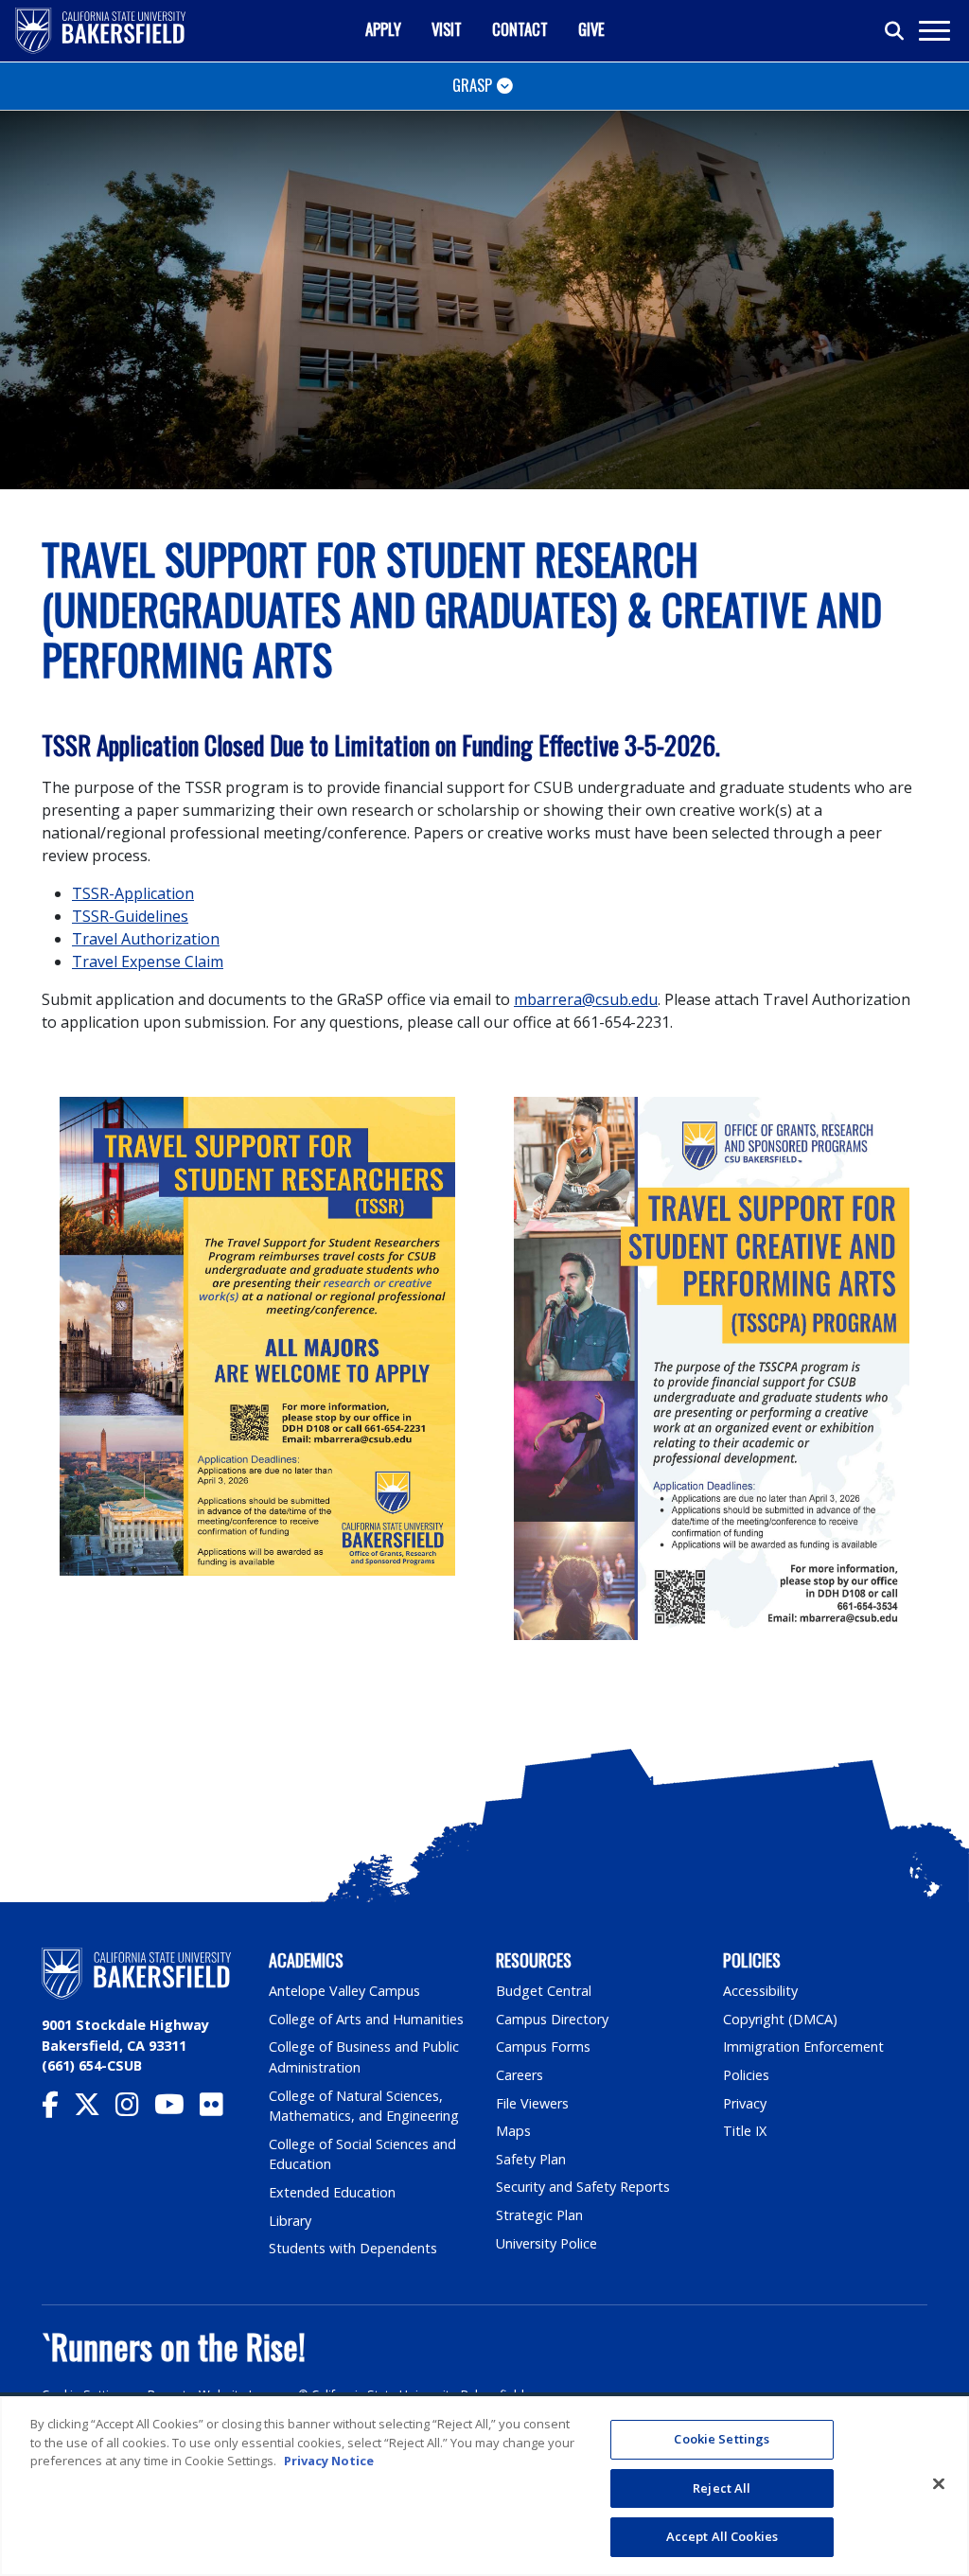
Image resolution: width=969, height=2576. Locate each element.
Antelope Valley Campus (344, 1991)
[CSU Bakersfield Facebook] (58, 2109)
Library (290, 2221)
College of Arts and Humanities (366, 2019)
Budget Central (544, 1991)
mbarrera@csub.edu (586, 999)
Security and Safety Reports (583, 2187)
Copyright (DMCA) (780, 2019)
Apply (383, 29)
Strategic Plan (539, 2215)
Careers (520, 2075)
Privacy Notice (329, 2461)
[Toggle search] (895, 31)
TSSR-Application (133, 893)
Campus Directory (552, 2019)
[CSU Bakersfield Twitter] (95, 2109)
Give (591, 29)
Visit (447, 29)
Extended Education (332, 2192)
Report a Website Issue (214, 2395)
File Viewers (532, 2103)
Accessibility (760, 1991)
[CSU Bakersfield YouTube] (177, 2109)
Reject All (722, 2488)
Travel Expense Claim (148, 962)
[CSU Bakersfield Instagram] (135, 2109)
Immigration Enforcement (803, 2047)
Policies (746, 2075)
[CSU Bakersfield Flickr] (219, 2109)
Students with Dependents (353, 2248)
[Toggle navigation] (934, 31)
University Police (546, 2243)
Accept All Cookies (722, 2536)
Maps (513, 2131)
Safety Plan (531, 2159)
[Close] (939, 2484)
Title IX (745, 2131)
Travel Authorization (146, 939)
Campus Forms (543, 2047)
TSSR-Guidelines (130, 916)
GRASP (472, 85)
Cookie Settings (86, 2395)
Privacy (745, 2103)
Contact (520, 29)
